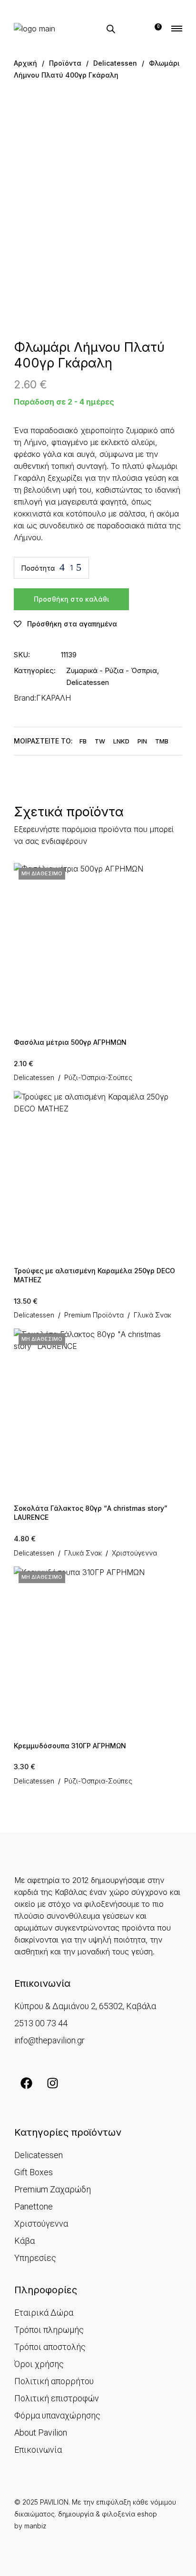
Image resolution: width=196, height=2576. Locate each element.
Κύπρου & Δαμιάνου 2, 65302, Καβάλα (85, 2006)
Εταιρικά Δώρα (44, 2313)
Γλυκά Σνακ (152, 1315)
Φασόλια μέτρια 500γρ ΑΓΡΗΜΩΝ (70, 1042)
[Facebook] (26, 2083)
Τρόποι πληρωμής (49, 2330)
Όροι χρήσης (39, 2364)
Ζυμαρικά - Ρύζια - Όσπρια (112, 670)
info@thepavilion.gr (49, 2040)
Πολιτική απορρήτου (54, 2381)
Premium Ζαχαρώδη (53, 2189)
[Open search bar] (111, 29)
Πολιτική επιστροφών (57, 2398)
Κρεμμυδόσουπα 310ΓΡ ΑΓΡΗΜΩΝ (70, 1746)
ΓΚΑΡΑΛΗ (54, 698)
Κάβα (24, 2241)
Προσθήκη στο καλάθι (71, 599)
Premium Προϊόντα (94, 1315)
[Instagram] (52, 2083)
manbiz (35, 2526)
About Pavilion (41, 2432)
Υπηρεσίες (35, 2258)
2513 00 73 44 (41, 2023)
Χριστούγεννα (134, 1553)
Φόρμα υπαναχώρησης (57, 2415)
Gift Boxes (34, 2172)
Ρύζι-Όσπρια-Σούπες (98, 1078)
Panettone (34, 2206)
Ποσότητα (38, 568)
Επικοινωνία (38, 2450)
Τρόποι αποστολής (50, 2347)
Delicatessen (88, 682)
